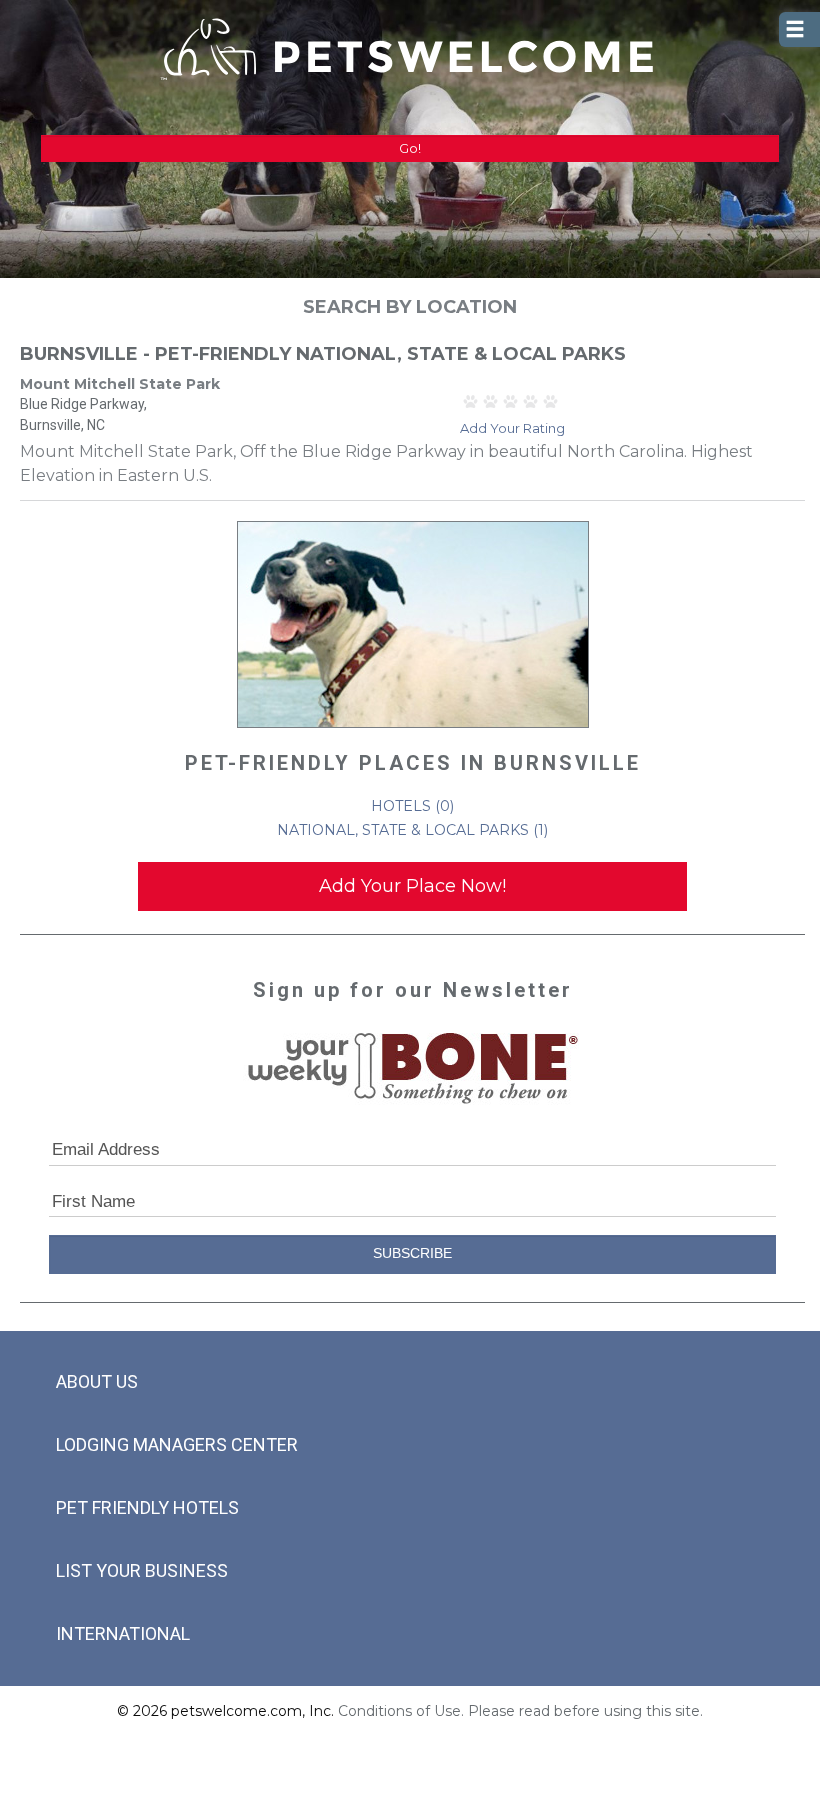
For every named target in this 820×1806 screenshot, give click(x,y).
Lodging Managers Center (177, 1444)
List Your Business (142, 1570)
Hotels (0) (412, 806)
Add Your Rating (512, 428)
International (123, 1633)
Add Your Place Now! (412, 886)
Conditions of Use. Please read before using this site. (520, 1711)
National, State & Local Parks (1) (412, 830)
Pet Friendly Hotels (147, 1507)
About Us (97, 1381)
